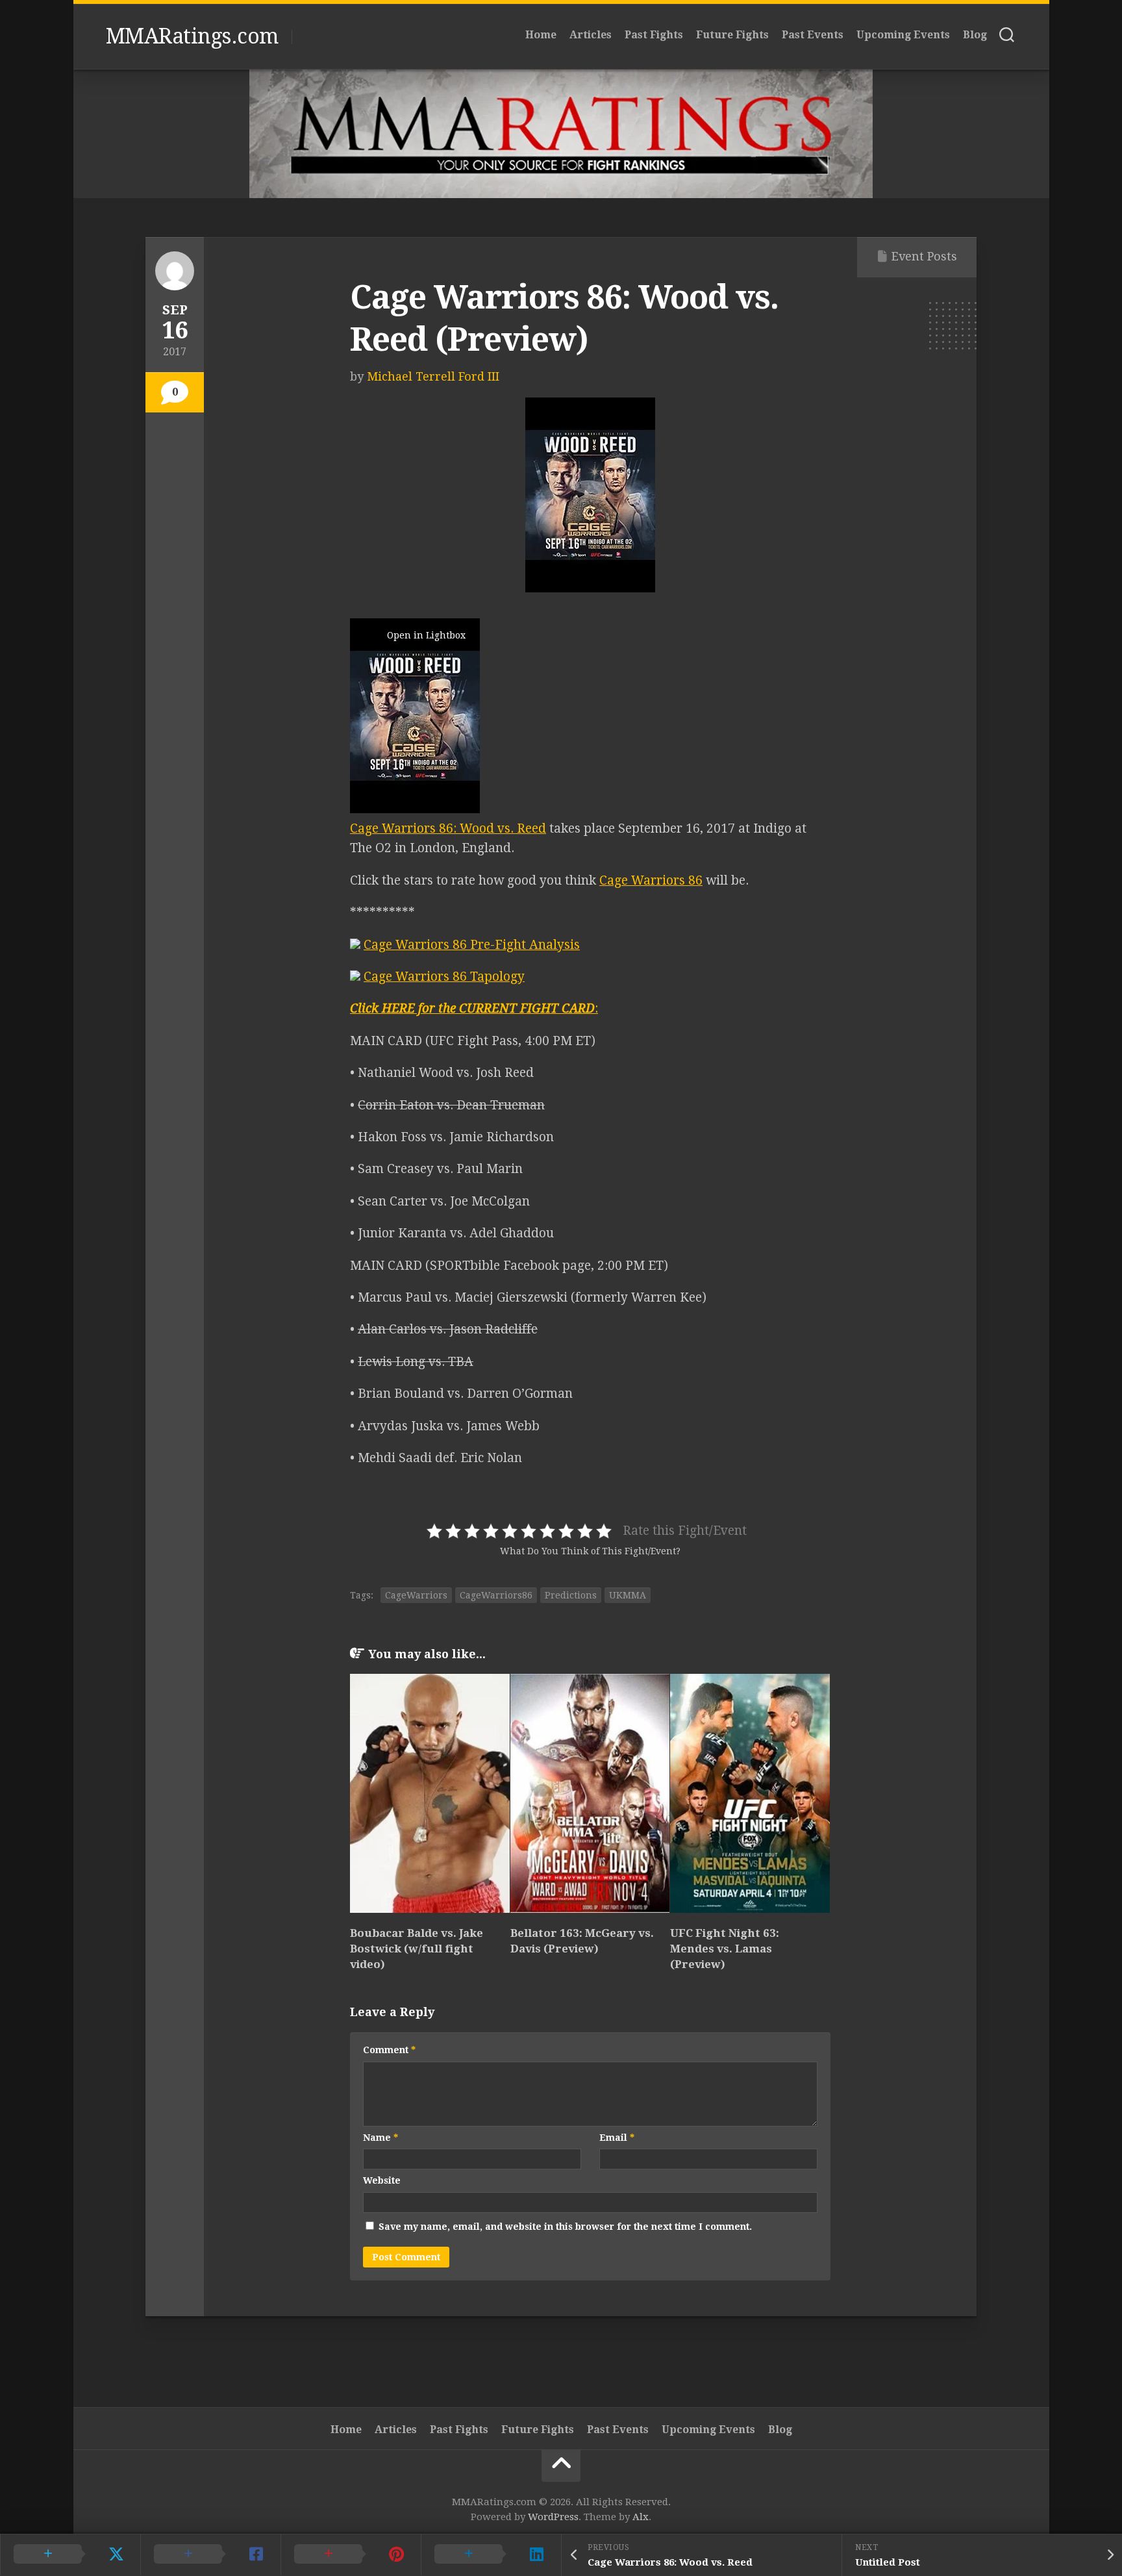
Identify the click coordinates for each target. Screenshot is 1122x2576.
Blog (975, 35)
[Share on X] (70, 2555)
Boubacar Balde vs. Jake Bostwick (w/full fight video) (417, 1949)
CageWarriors (416, 1595)
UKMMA (628, 1595)
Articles (591, 35)
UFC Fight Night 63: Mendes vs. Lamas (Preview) (725, 1949)
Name (380, 2138)
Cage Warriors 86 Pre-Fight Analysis (472, 945)
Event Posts (924, 256)
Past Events (813, 35)
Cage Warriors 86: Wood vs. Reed (448, 828)
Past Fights (654, 35)
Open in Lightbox (426, 635)
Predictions (571, 1595)
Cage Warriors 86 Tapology (444, 977)
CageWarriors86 (496, 1595)
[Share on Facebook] (210, 2555)
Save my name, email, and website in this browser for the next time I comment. (565, 2227)
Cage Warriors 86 (651, 880)
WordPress (553, 2517)
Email (617, 2138)
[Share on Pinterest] (351, 2555)
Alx (641, 2517)
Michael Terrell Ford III (433, 376)
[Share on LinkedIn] (491, 2555)
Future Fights (732, 35)
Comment (389, 2050)
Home (541, 35)
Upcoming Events (903, 35)
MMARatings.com (192, 36)
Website (382, 2180)
